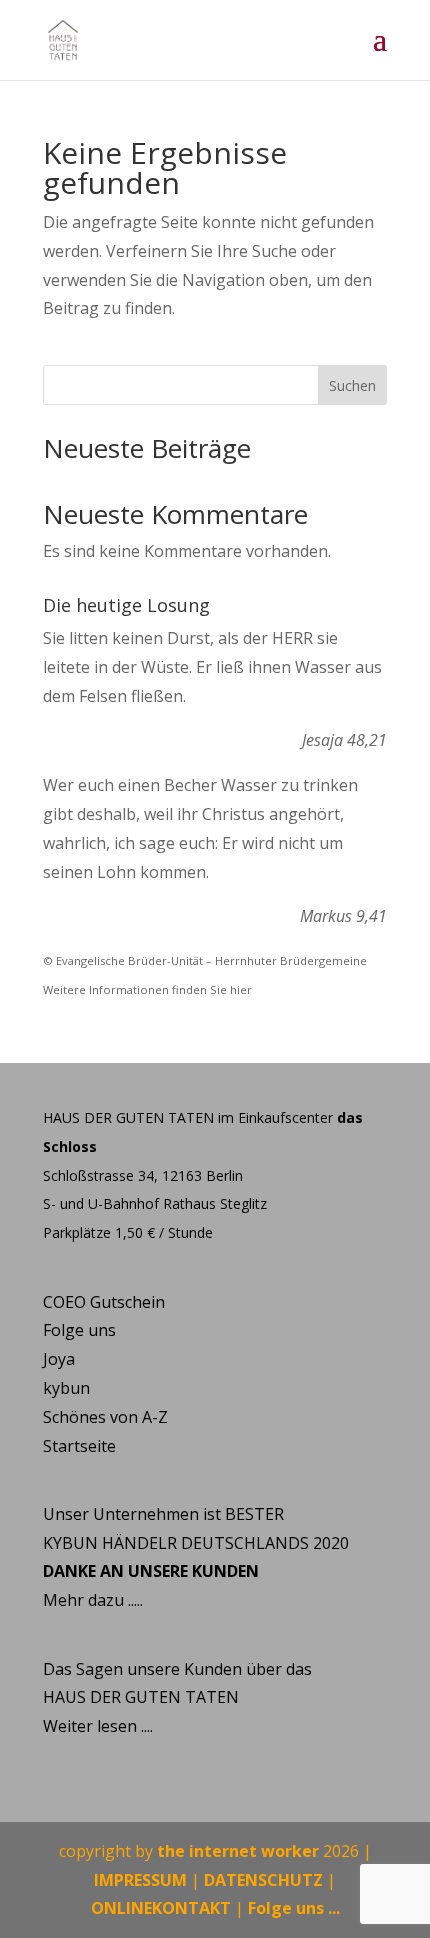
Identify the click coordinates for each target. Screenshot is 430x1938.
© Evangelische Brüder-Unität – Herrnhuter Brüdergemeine (205, 960)
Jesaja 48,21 (344, 740)
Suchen (352, 385)
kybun (66, 1388)
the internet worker (238, 1851)
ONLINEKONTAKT (161, 1908)
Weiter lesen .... (98, 1726)
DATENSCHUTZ (263, 1880)
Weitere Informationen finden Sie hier (147, 989)
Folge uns (79, 1330)
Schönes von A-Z (105, 1417)
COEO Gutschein (104, 1302)
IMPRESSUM (140, 1880)
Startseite (79, 1446)
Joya (59, 1359)
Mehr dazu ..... (93, 1600)
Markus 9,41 (343, 916)
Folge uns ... (294, 1908)
